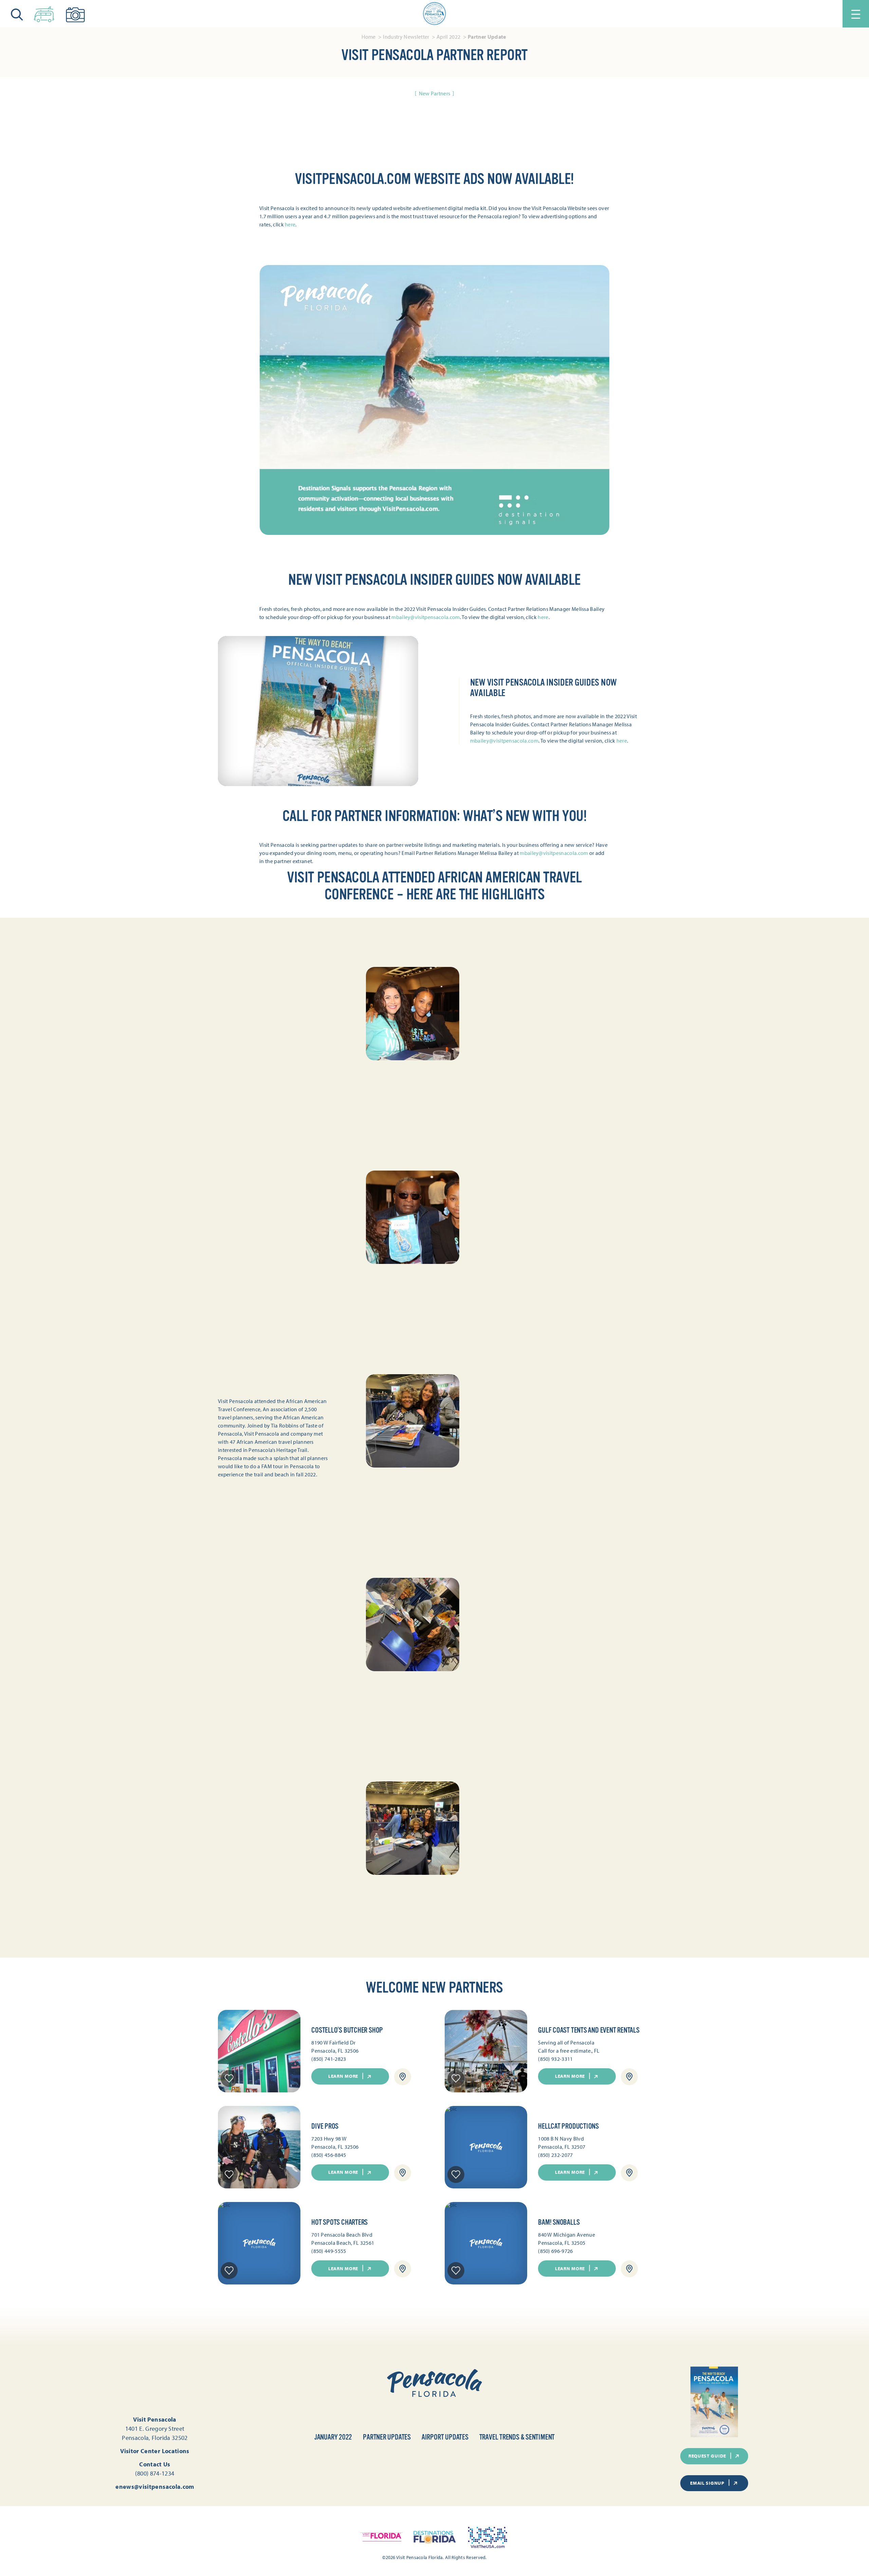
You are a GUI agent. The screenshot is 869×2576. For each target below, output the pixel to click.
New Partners (435, 93)
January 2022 (333, 2437)
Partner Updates (387, 2437)
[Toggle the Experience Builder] (44, 13)
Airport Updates (445, 2437)
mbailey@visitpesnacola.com (554, 853)
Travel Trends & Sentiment (517, 2437)
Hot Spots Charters (339, 2222)
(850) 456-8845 (329, 2155)
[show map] (403, 2077)
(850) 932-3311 (555, 2059)
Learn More (343, 2076)
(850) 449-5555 (329, 2251)
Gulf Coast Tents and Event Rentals (589, 2030)
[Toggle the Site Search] (17, 14)
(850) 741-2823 (329, 2059)
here (290, 224)
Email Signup (707, 2483)
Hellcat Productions (568, 2126)
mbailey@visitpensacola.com (426, 617)
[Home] (434, 14)
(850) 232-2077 (555, 2155)
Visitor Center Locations (155, 2451)
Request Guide (707, 2456)
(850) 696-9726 (555, 2251)
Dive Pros (325, 2126)
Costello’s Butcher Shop (347, 2030)
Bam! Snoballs (559, 2222)
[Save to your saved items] (229, 2078)
